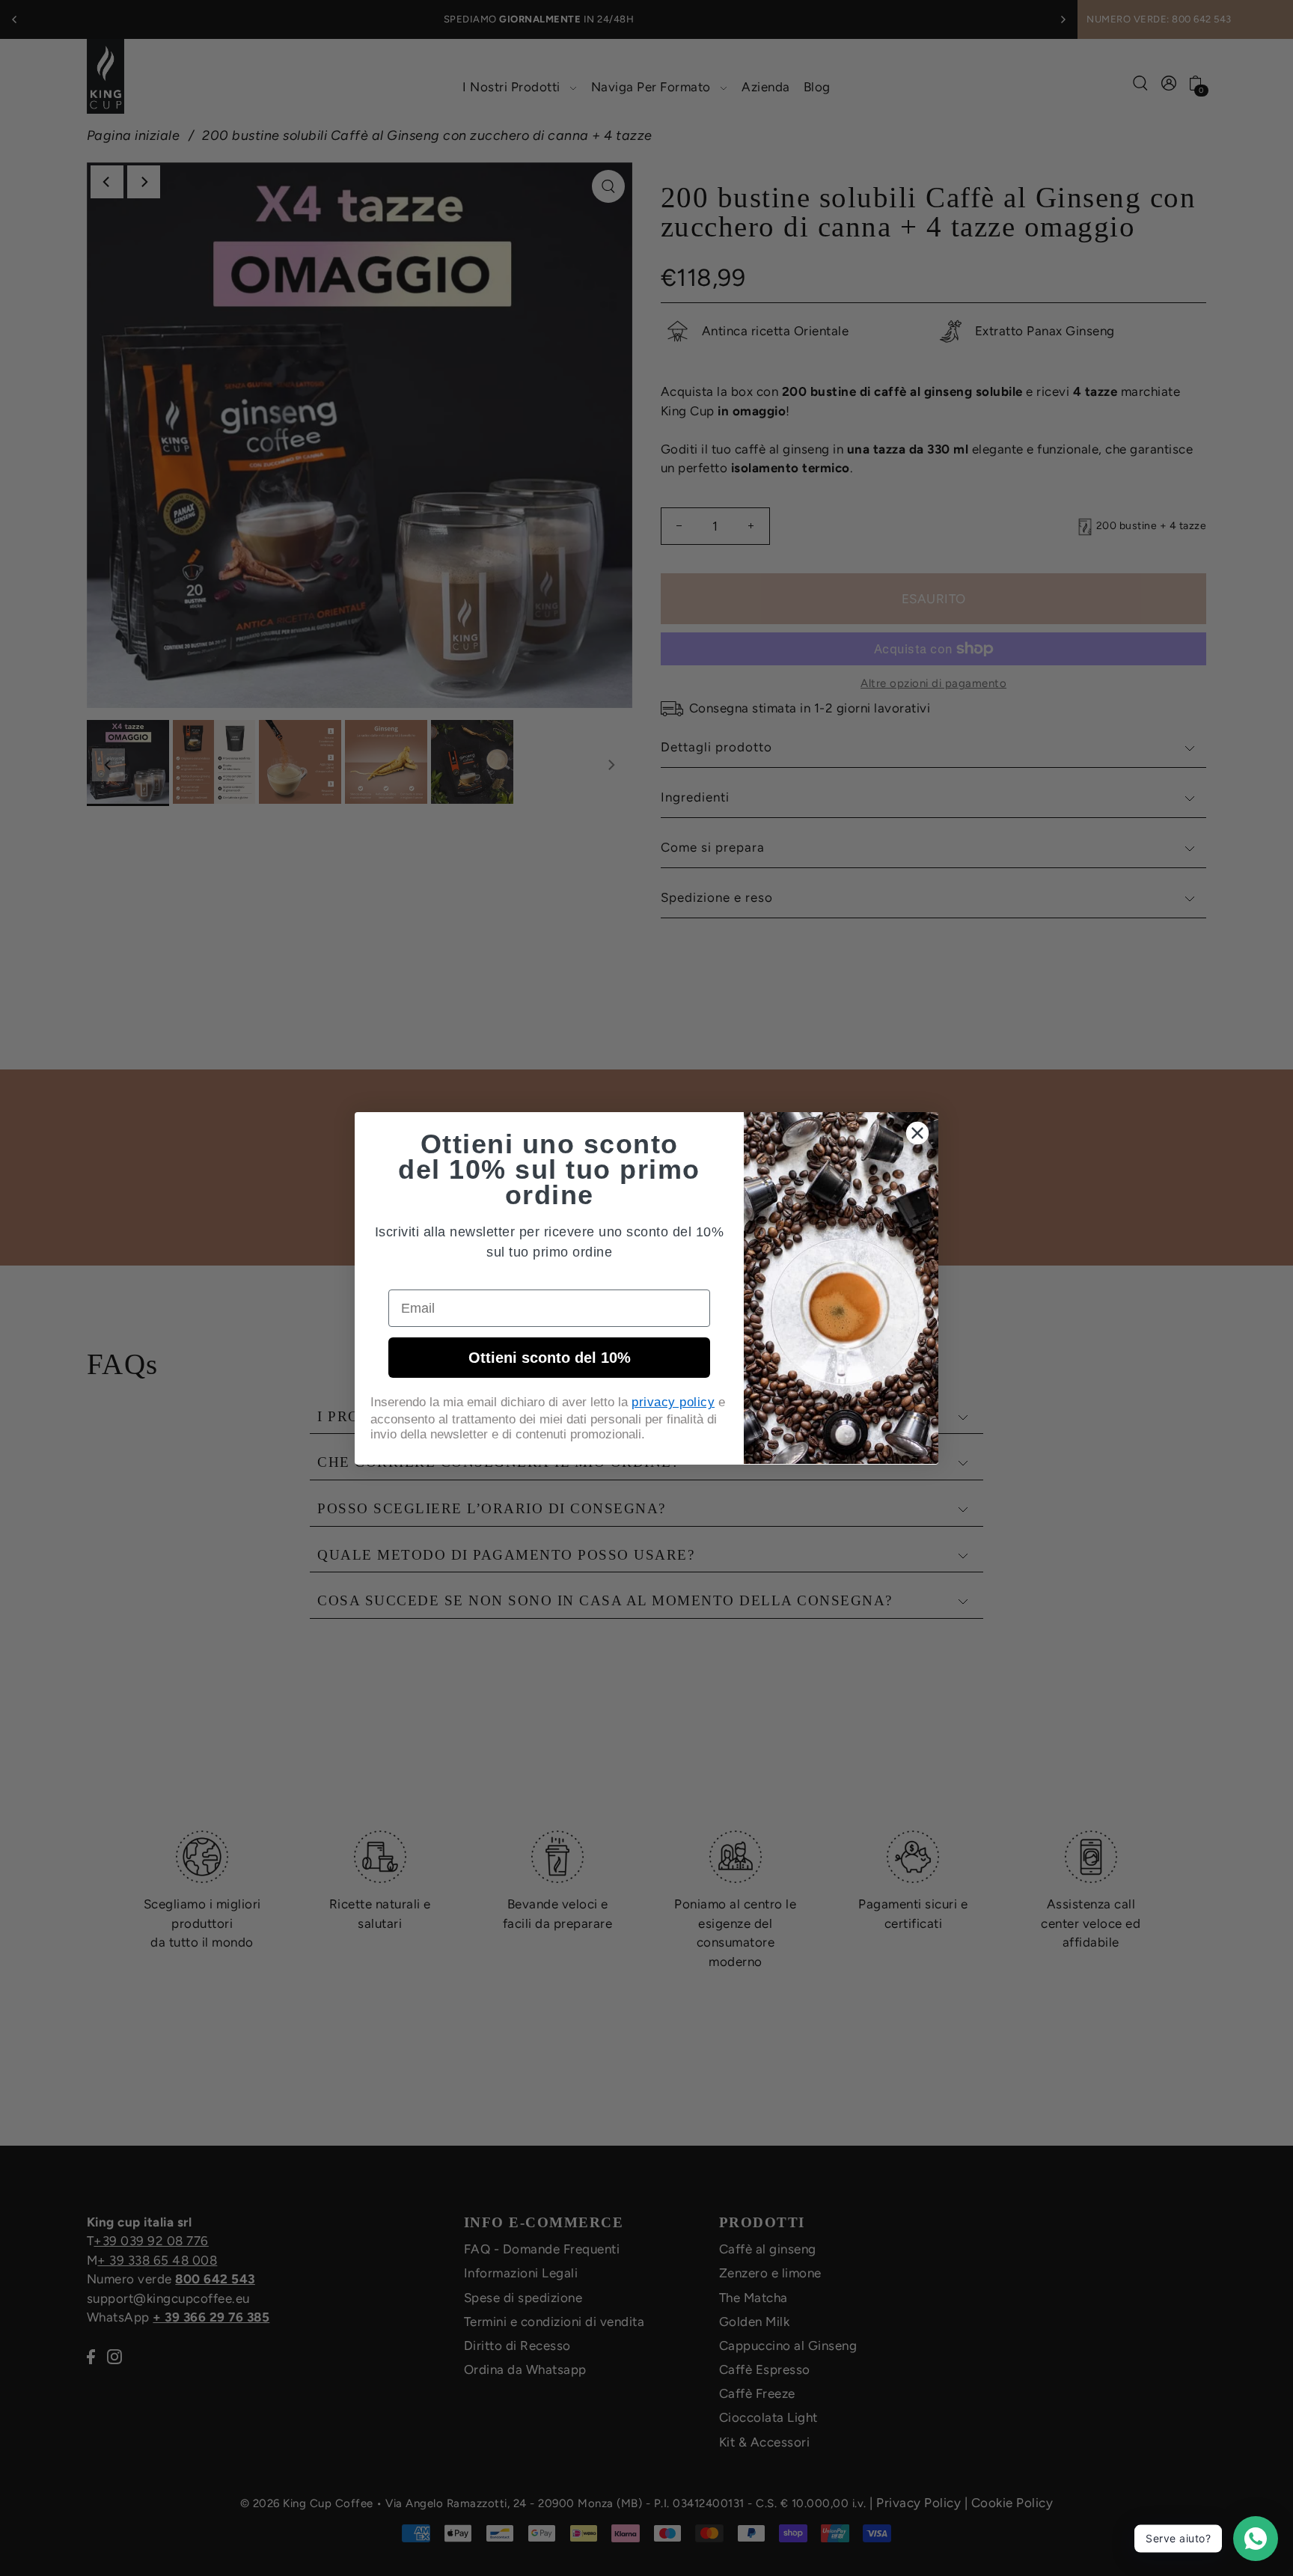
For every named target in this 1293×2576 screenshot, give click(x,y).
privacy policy (673, 1402)
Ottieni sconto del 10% (550, 1358)
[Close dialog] (917, 1133)
